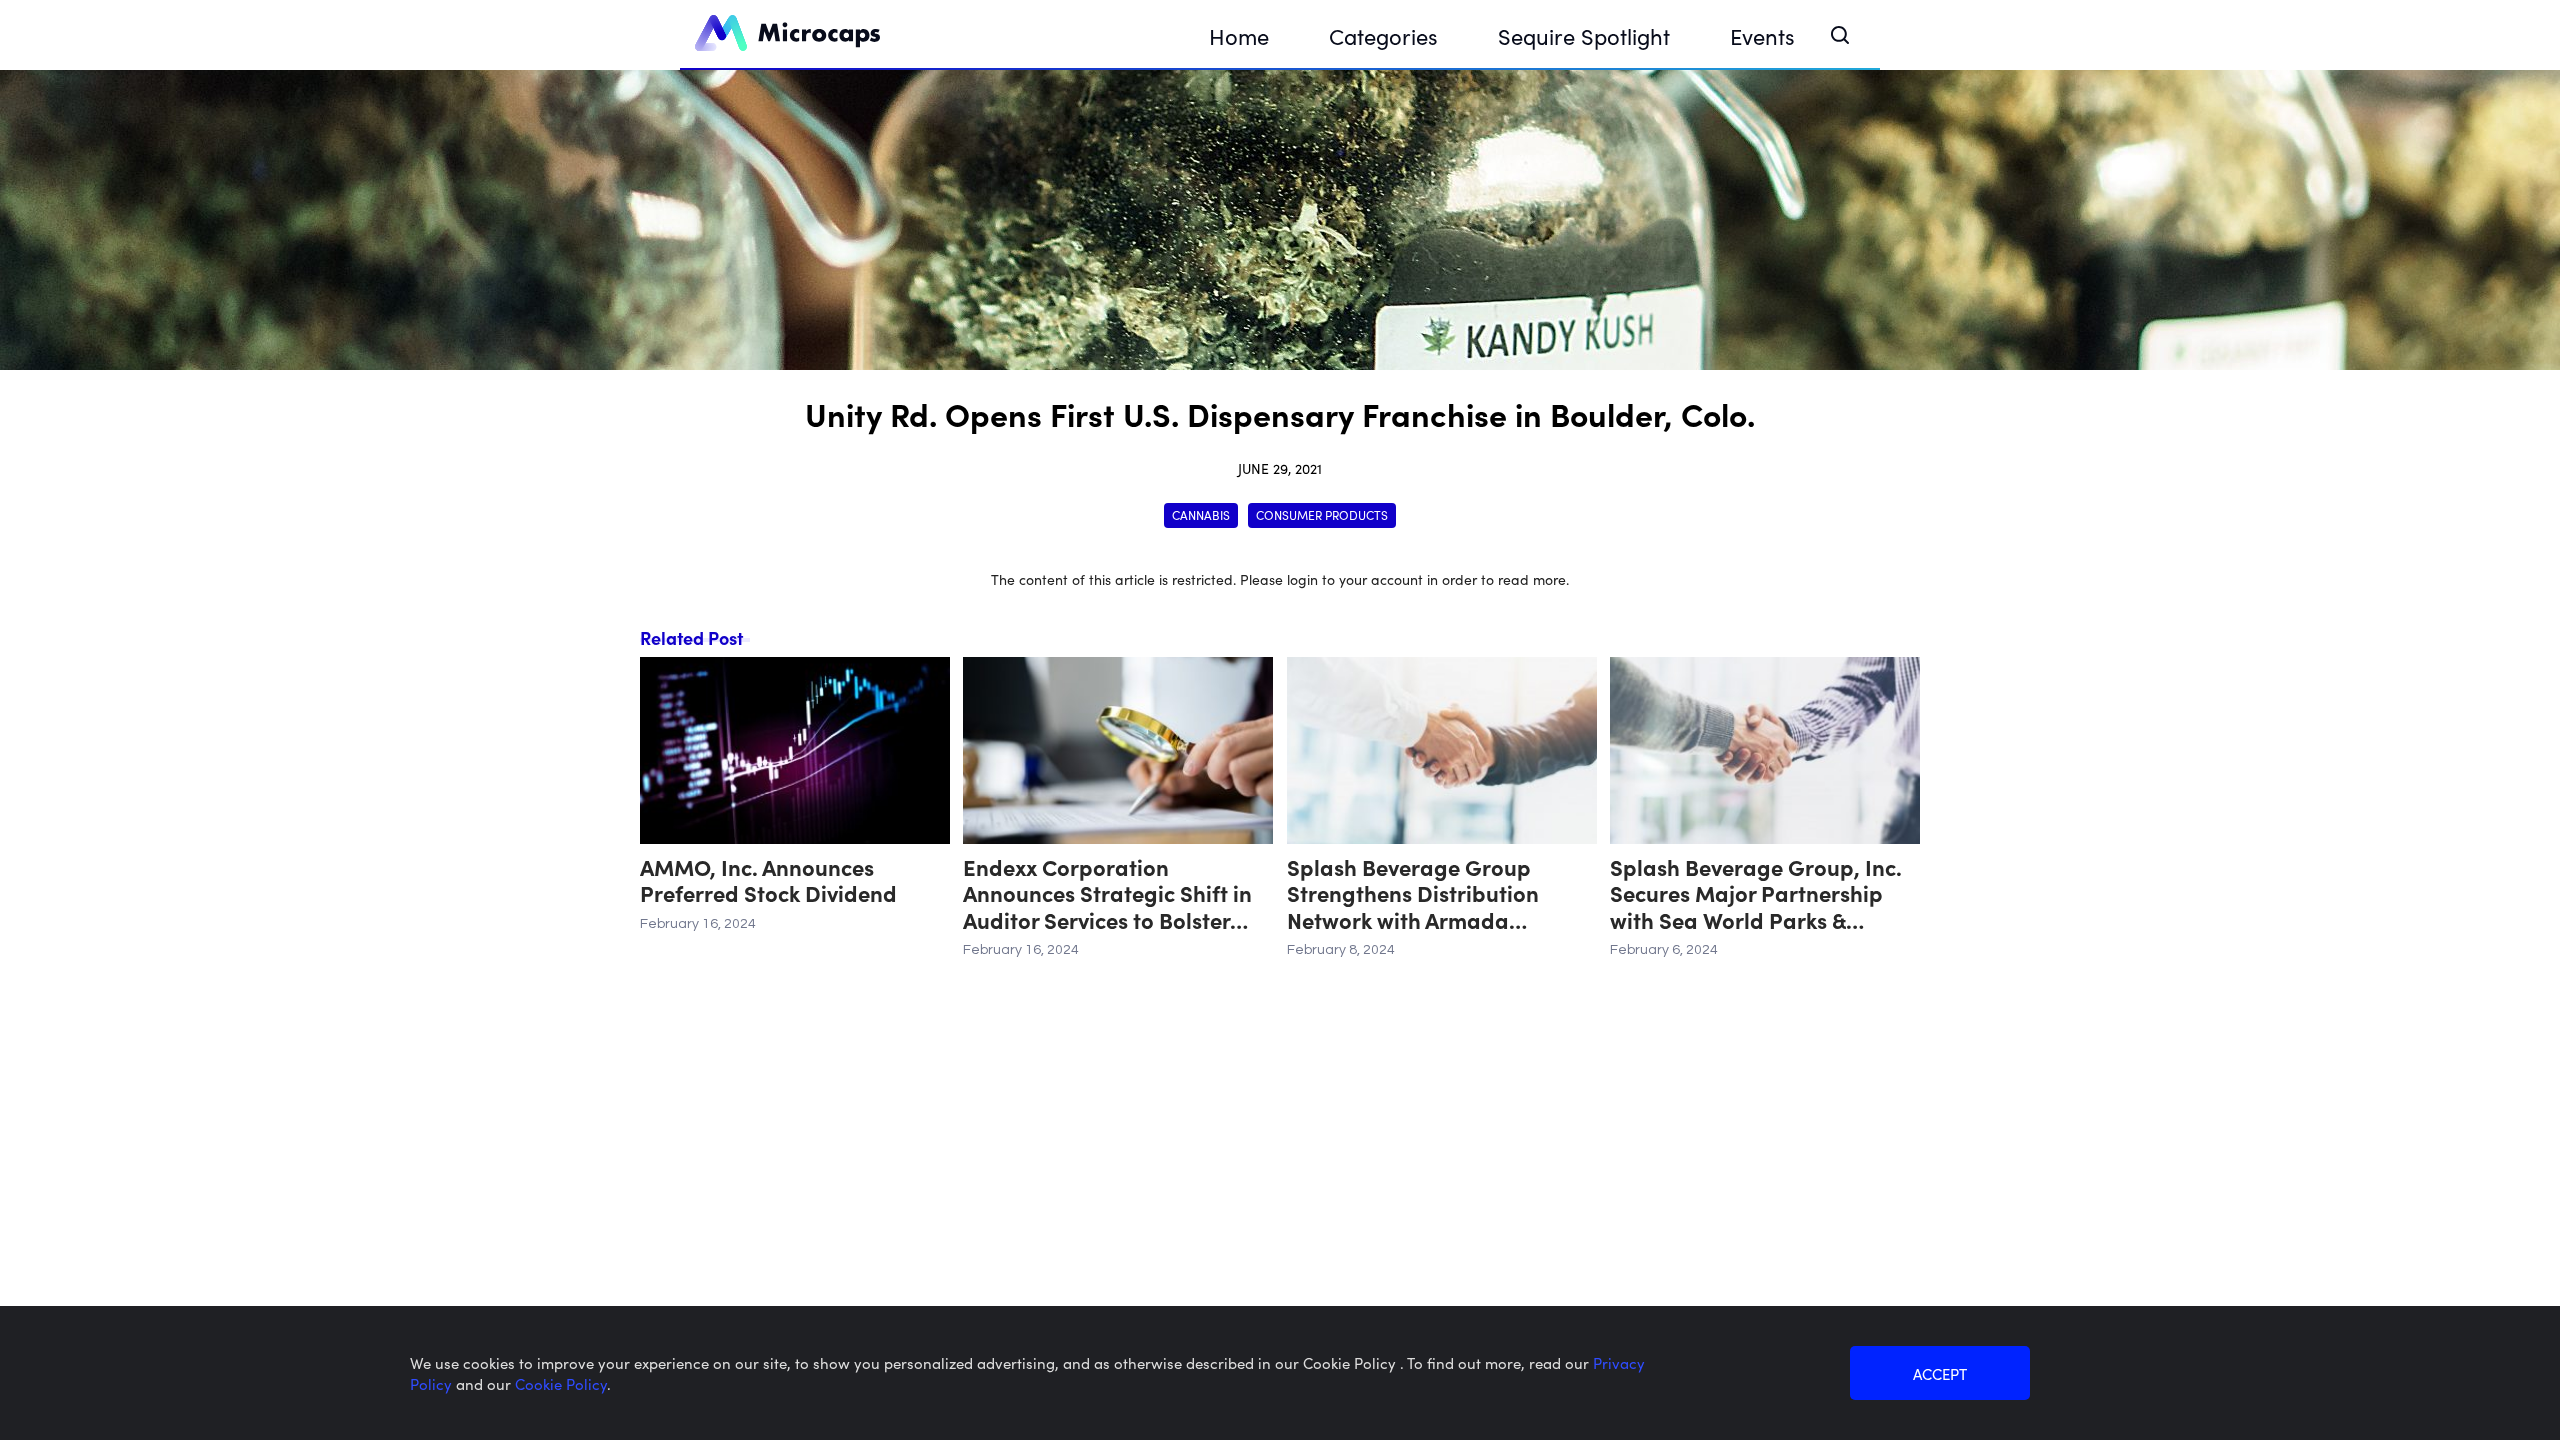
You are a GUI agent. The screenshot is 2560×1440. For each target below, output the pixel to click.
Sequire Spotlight (1584, 35)
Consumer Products (1322, 514)
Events (1762, 35)
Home (1239, 35)
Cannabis (1201, 514)
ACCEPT (1940, 1373)
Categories (1383, 35)
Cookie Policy (561, 1383)
